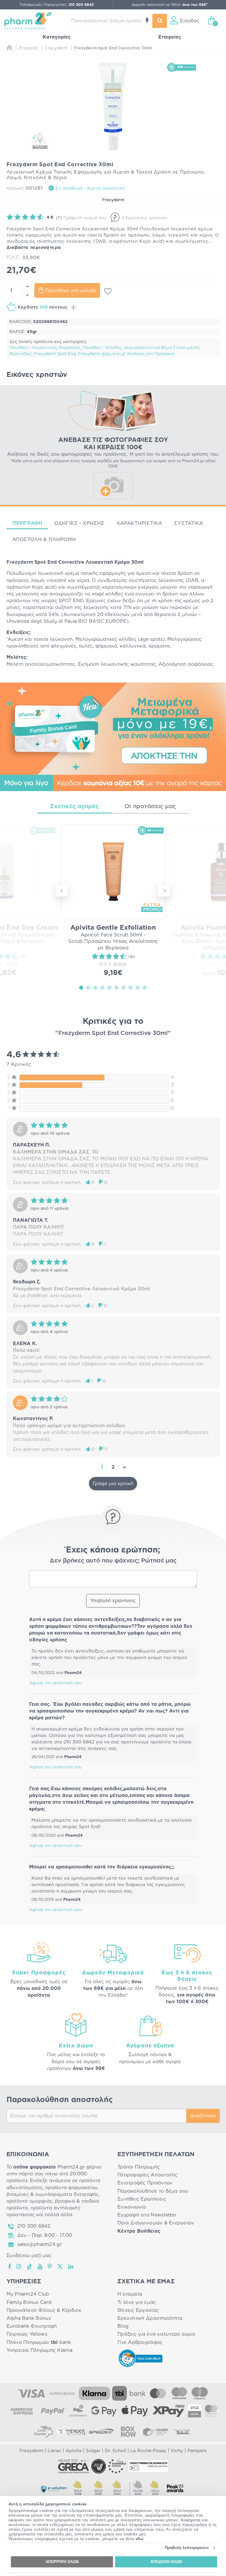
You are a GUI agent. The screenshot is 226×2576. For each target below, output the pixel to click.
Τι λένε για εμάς (137, 2302)
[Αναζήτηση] (160, 21)
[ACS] (182, 2432)
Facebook (10, 2267)
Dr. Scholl (115, 2451)
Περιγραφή (28, 523)
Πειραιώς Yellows (27, 2334)
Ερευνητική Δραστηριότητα (150, 2318)
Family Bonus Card (29, 2302)
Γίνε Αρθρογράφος (140, 2342)
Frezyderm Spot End (55, 354)
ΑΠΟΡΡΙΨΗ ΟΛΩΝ (62, 2562)
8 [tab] (131, 987)
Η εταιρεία (130, 2294)
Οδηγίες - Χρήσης (79, 523)
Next (164, 891)
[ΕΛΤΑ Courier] (44, 2432)
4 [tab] (102, 987)
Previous (62, 891)
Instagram (19, 2267)
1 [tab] (81, 987)
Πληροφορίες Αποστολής (148, 2175)
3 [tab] (95, 987)
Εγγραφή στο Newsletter (147, 2215)
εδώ (140, 2539)
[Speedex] (101, 2432)
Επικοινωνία (132, 2207)
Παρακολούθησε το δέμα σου (153, 2191)
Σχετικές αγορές (74, 806)
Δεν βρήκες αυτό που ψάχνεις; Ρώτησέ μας (113, 1561)
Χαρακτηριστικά (139, 523)
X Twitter (60, 2267)
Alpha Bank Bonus (29, 2318)
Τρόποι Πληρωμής (139, 2167)
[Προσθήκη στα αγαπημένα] (108, 291)
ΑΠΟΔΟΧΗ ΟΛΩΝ (166, 2562)
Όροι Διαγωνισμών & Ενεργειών (156, 2223)
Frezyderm (113, 200)
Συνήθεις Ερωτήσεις (142, 2199)
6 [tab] (117, 987)
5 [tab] (109, 987)
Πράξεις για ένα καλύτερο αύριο (156, 2334)
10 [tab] (145, 987)
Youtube (40, 2267)
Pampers (197, 2451)
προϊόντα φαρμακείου (71, 2188)
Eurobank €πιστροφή (32, 2326)
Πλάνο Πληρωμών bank (39, 2342)
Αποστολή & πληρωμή (44, 539)
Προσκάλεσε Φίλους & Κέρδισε (44, 2310)
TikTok (30, 2267)
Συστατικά (188, 523)
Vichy (177, 2451)
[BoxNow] (128, 2432)
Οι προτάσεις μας (150, 806)
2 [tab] (88, 987)
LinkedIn (71, 2267)
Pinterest (50, 2267)
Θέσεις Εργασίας (138, 2310)
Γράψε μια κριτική (113, 1484)
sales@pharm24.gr (40, 2244)
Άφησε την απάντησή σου (55, 1683)
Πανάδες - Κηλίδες (102, 348)
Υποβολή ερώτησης (113, 1601)
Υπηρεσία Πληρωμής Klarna (39, 2350)
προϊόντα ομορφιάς (30, 2201)
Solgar (93, 2451)
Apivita (74, 2451)
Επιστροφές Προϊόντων (145, 2183)
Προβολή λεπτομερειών (187, 2548)
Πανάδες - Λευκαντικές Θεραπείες (45, 348)
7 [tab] (124, 987)
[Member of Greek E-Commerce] (74, 2466)
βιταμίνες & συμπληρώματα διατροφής (53, 2194)
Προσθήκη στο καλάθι (71, 291)
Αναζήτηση (203, 2116)
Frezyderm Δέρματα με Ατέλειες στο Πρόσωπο (126, 354)
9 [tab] (138, 987)
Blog (123, 2326)
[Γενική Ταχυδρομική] (71, 2432)
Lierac (54, 2451)
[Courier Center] (155, 2432)
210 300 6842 (34, 2226)
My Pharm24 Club (28, 2294)
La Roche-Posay (148, 2451)
